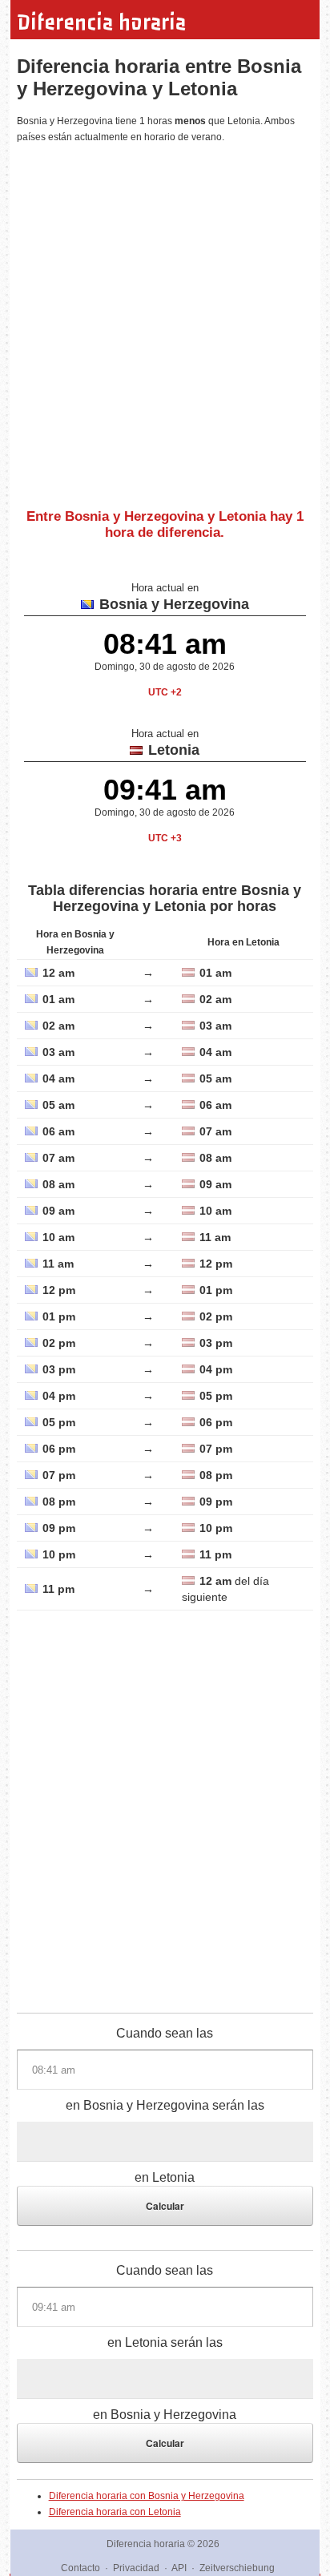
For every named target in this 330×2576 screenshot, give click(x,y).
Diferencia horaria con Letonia (115, 2512)
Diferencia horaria (101, 22)
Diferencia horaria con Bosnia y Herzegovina (147, 2496)
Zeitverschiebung (237, 2568)
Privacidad (136, 2568)
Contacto (80, 2568)
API (179, 2568)
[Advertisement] (165, 320)
